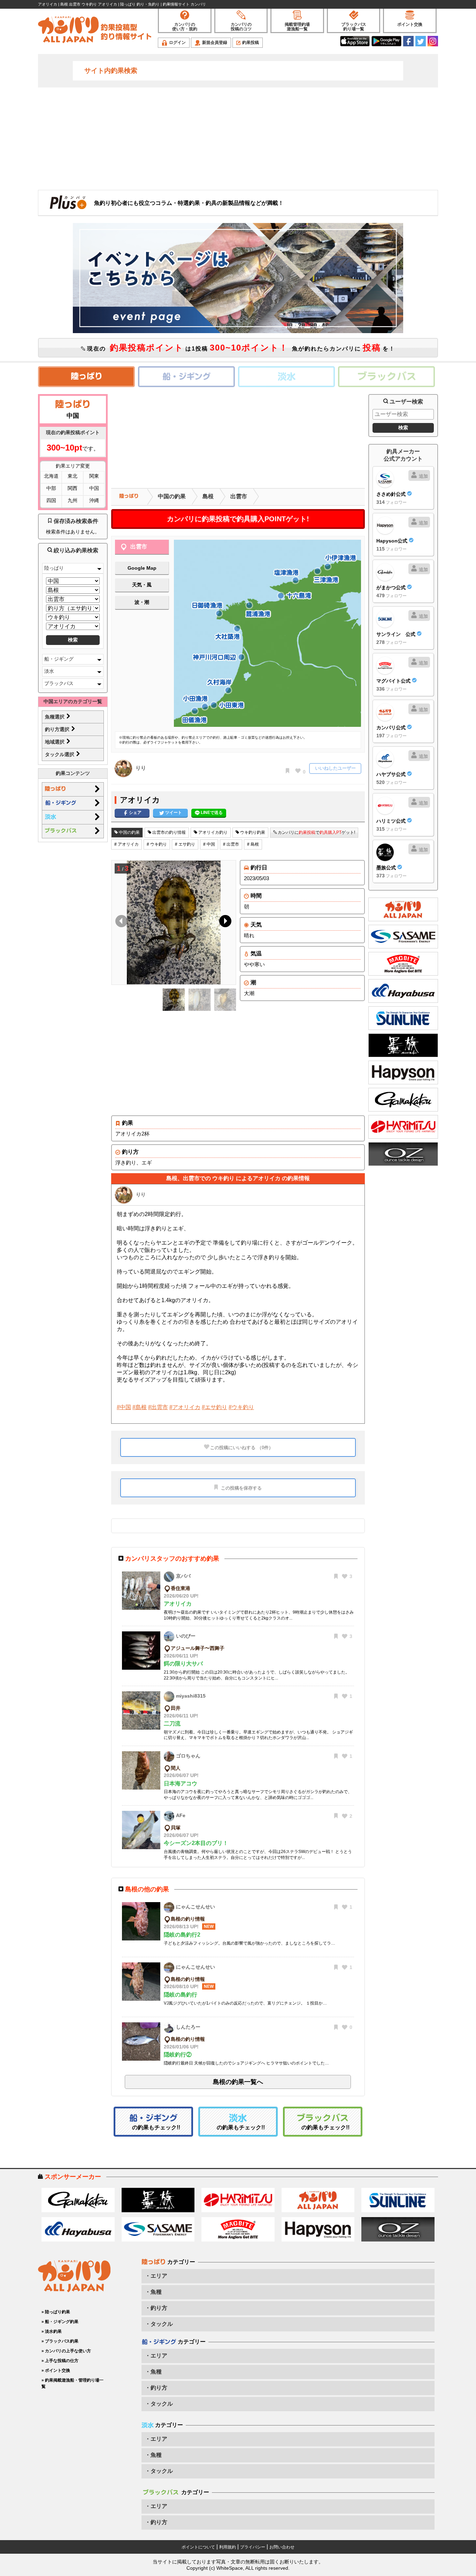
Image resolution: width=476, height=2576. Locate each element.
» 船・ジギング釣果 (60, 2322)
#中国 (124, 1407)
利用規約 (228, 2547)
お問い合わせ (282, 2547)
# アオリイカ (126, 844)
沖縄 (94, 500)
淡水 (49, 671)
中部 (51, 488)
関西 (72, 488)
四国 (51, 500)
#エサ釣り (214, 1407)
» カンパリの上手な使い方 (66, 2351)
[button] (224, 923)
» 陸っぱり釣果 (56, 2312)
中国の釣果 (172, 496)
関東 (94, 476)
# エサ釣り (185, 844)
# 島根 (253, 844)
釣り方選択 (58, 729)
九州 (72, 500)
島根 (208, 496)
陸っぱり (54, 568)
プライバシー (253, 2547)
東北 (72, 476)
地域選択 (55, 742)
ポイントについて (198, 2547)
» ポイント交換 (56, 2370)
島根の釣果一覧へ (238, 2082)
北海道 (51, 476)
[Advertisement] (238, 138)
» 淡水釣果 (52, 2331)
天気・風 (142, 585)
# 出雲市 (231, 844)
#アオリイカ (185, 1407)
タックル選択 (60, 754)
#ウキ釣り (241, 1407)
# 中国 (209, 844)
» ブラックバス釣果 (60, 2341)
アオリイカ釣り (212, 832)
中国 (94, 488)
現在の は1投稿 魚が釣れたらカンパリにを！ (240, 348)
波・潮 (142, 602)
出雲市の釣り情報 (168, 832)
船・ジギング (59, 659)
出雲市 (239, 496)
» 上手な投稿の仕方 (60, 2361)
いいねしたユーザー (335, 768)
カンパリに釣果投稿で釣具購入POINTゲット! (238, 519)
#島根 (140, 1407)
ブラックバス (59, 683)
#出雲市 (158, 1407)
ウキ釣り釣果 (252, 832)
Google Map (142, 568)
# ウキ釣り (157, 844)
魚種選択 (55, 717)
